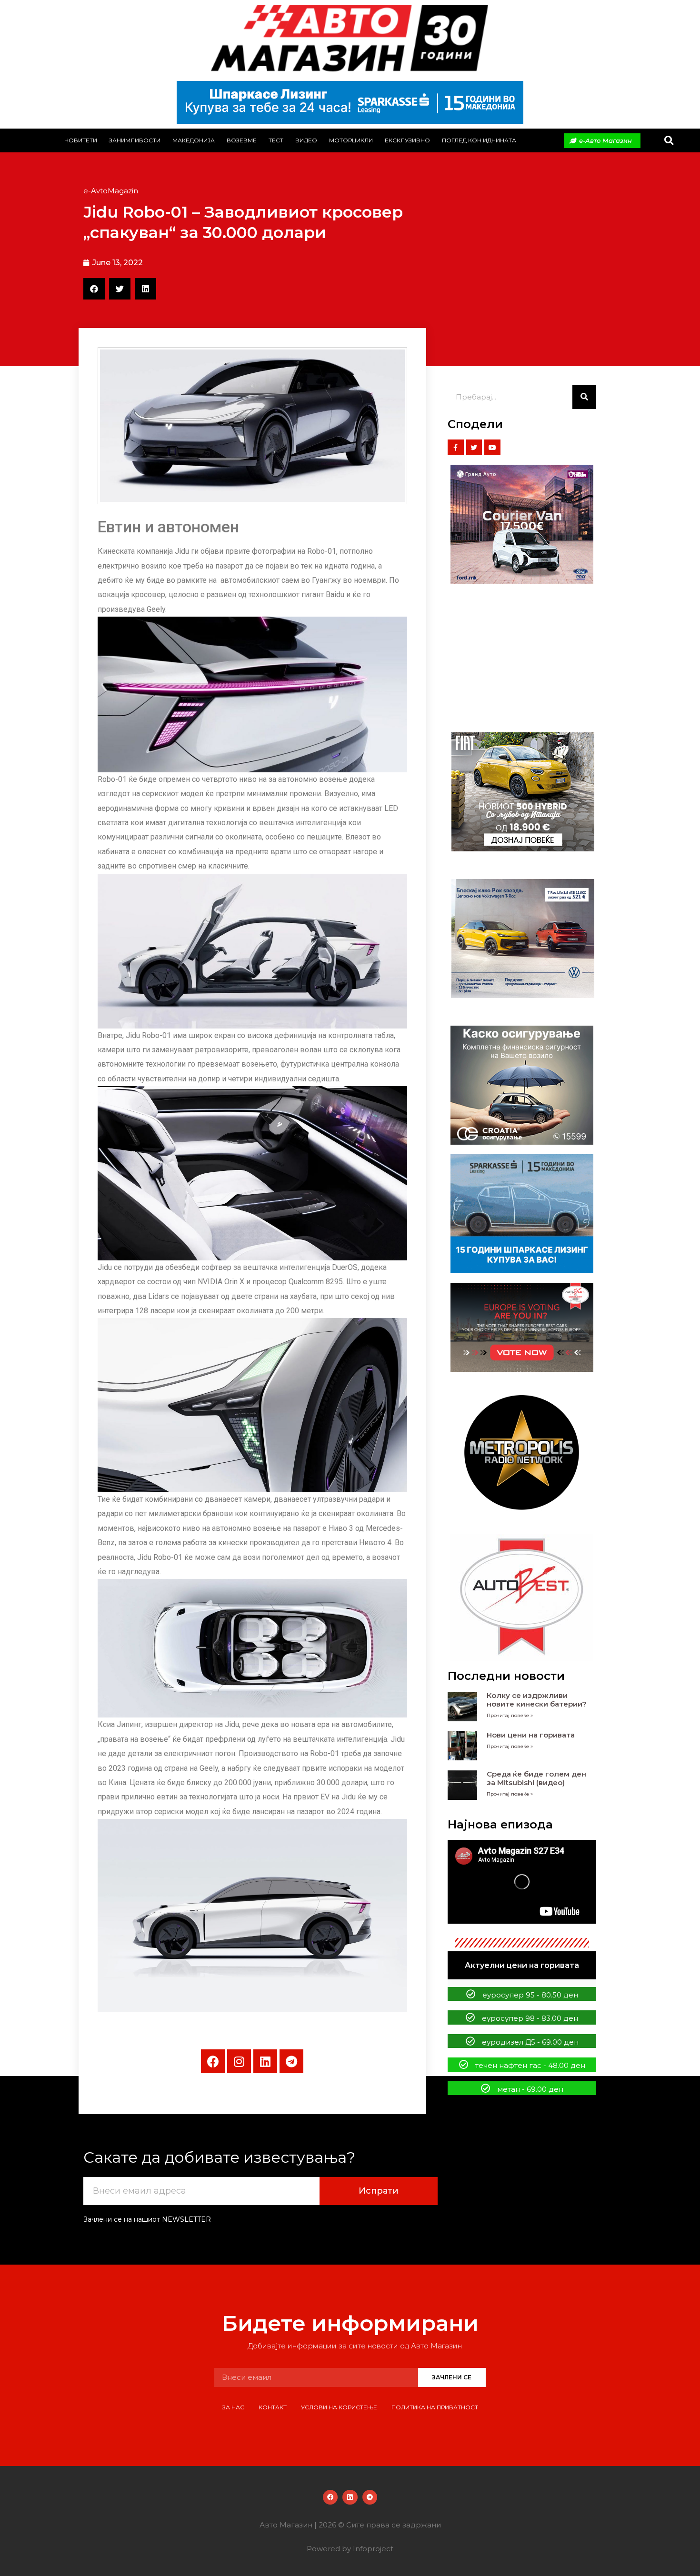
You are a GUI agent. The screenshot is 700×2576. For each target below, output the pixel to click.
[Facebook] (213, 2061)
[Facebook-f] (456, 448)
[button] (669, 141)
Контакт (273, 2407)
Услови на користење (339, 2407)
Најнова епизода (500, 1824)
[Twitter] (474, 448)
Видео (306, 140)
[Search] (584, 397)
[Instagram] (239, 2061)
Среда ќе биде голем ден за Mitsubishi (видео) (536, 1778)
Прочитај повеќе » (510, 1715)
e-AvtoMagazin (111, 191)
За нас (233, 2407)
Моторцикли (351, 140)
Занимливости (135, 140)
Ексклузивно (407, 140)
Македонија (194, 140)
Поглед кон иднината (479, 140)
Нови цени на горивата (531, 1735)
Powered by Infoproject (350, 2549)
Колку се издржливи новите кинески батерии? (537, 1700)
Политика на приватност (435, 2407)
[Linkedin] (265, 2061)
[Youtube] (492, 448)
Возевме (242, 140)
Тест (276, 140)
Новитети (81, 140)
